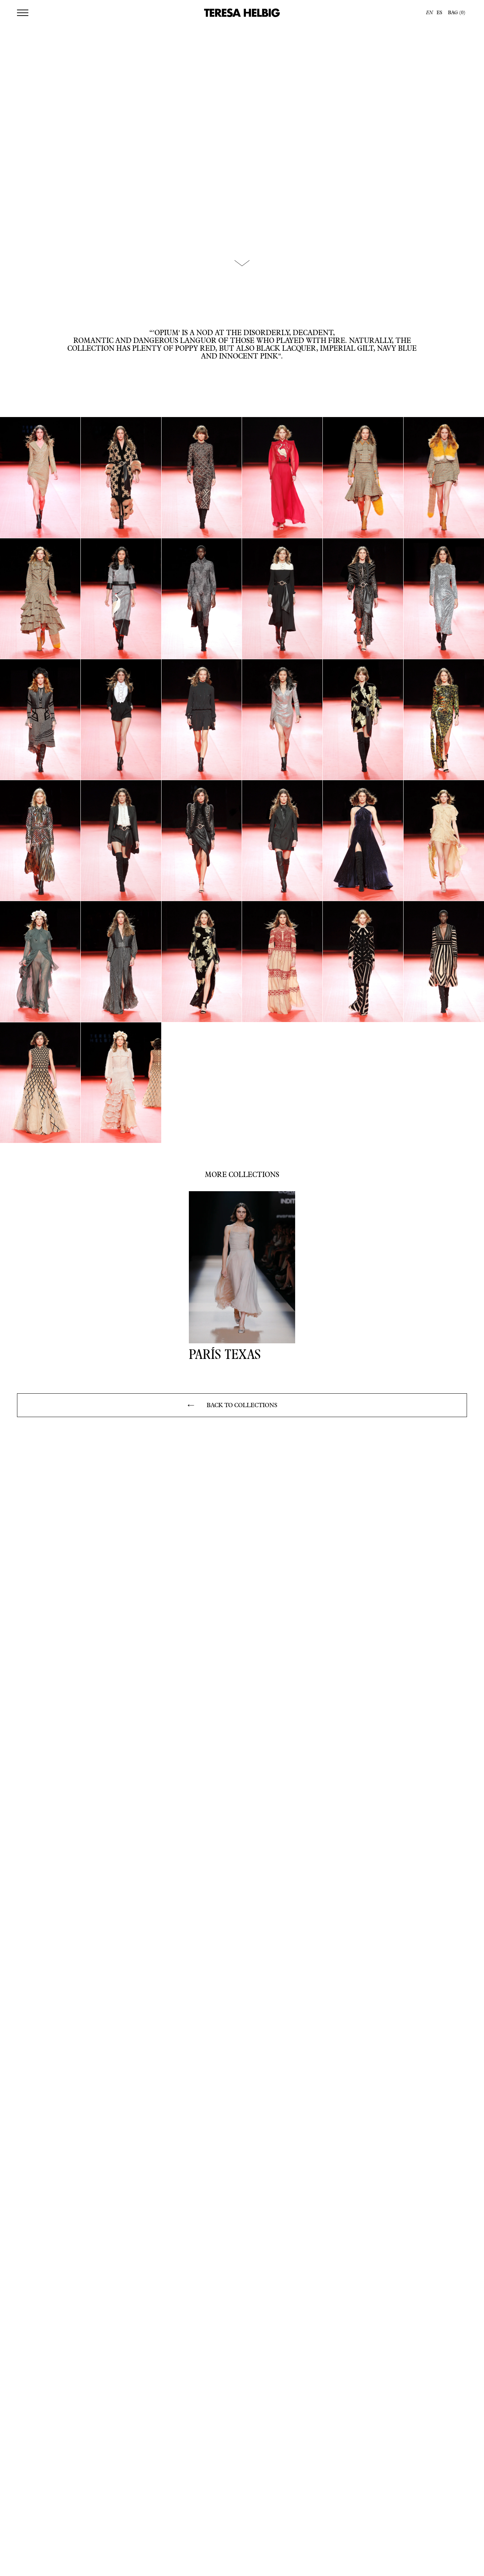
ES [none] (439, 13)
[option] (438, 13)
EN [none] (429, 13)
